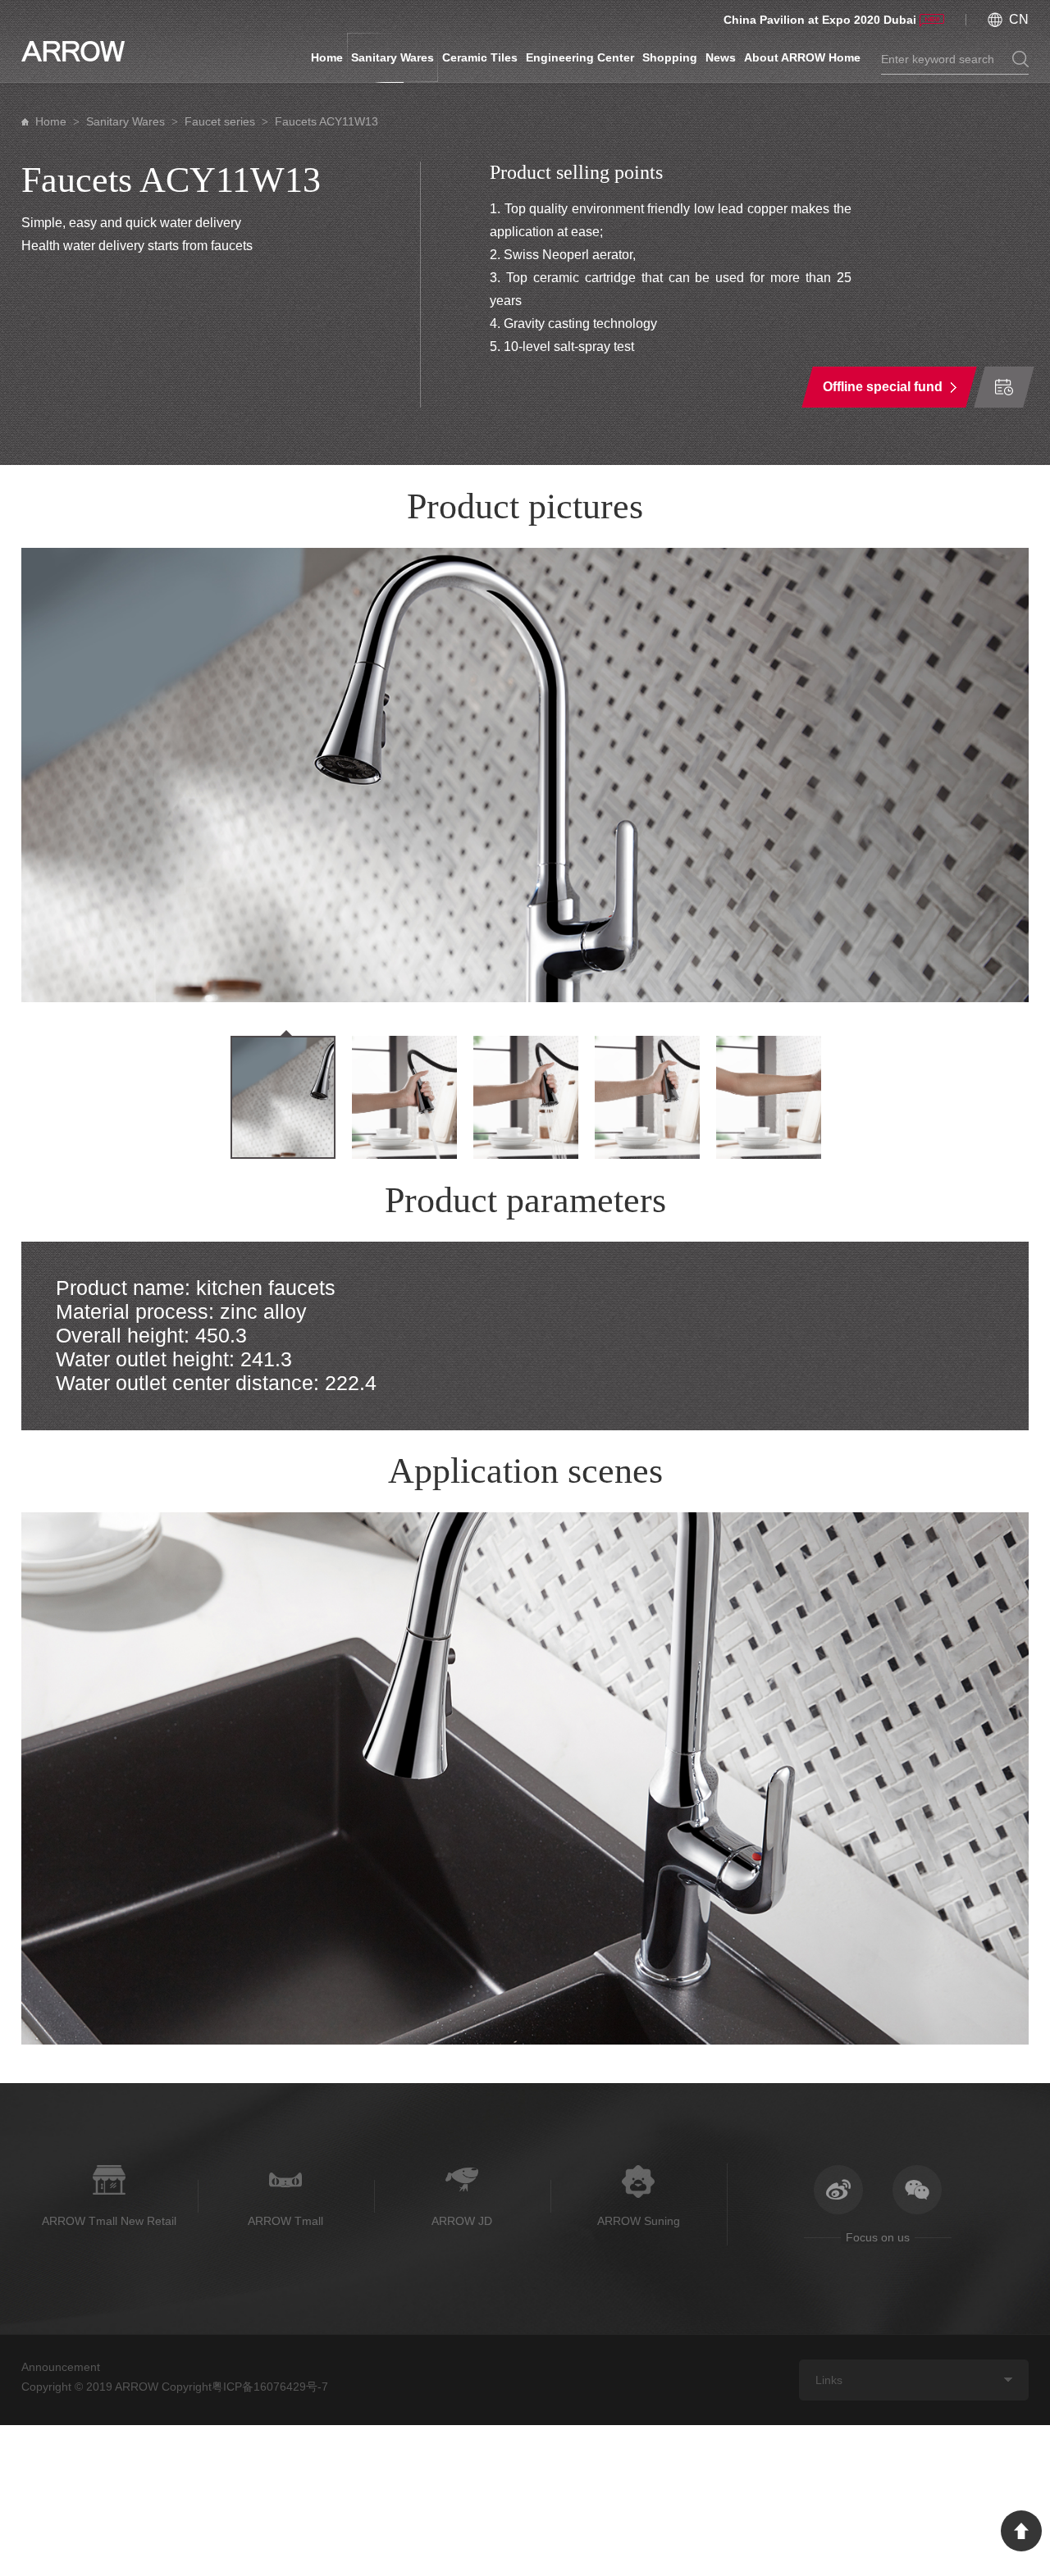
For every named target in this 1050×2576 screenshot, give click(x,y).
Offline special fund (883, 387)
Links (829, 2380)
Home (327, 57)
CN (1019, 19)
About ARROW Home (802, 57)
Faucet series (220, 121)
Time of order (1004, 387)
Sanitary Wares (393, 57)
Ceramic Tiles (480, 57)
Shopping (670, 57)
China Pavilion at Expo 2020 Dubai (820, 20)
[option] (525, 775)
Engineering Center (580, 57)
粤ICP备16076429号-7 (270, 2387)
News (721, 57)
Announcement (61, 2367)
